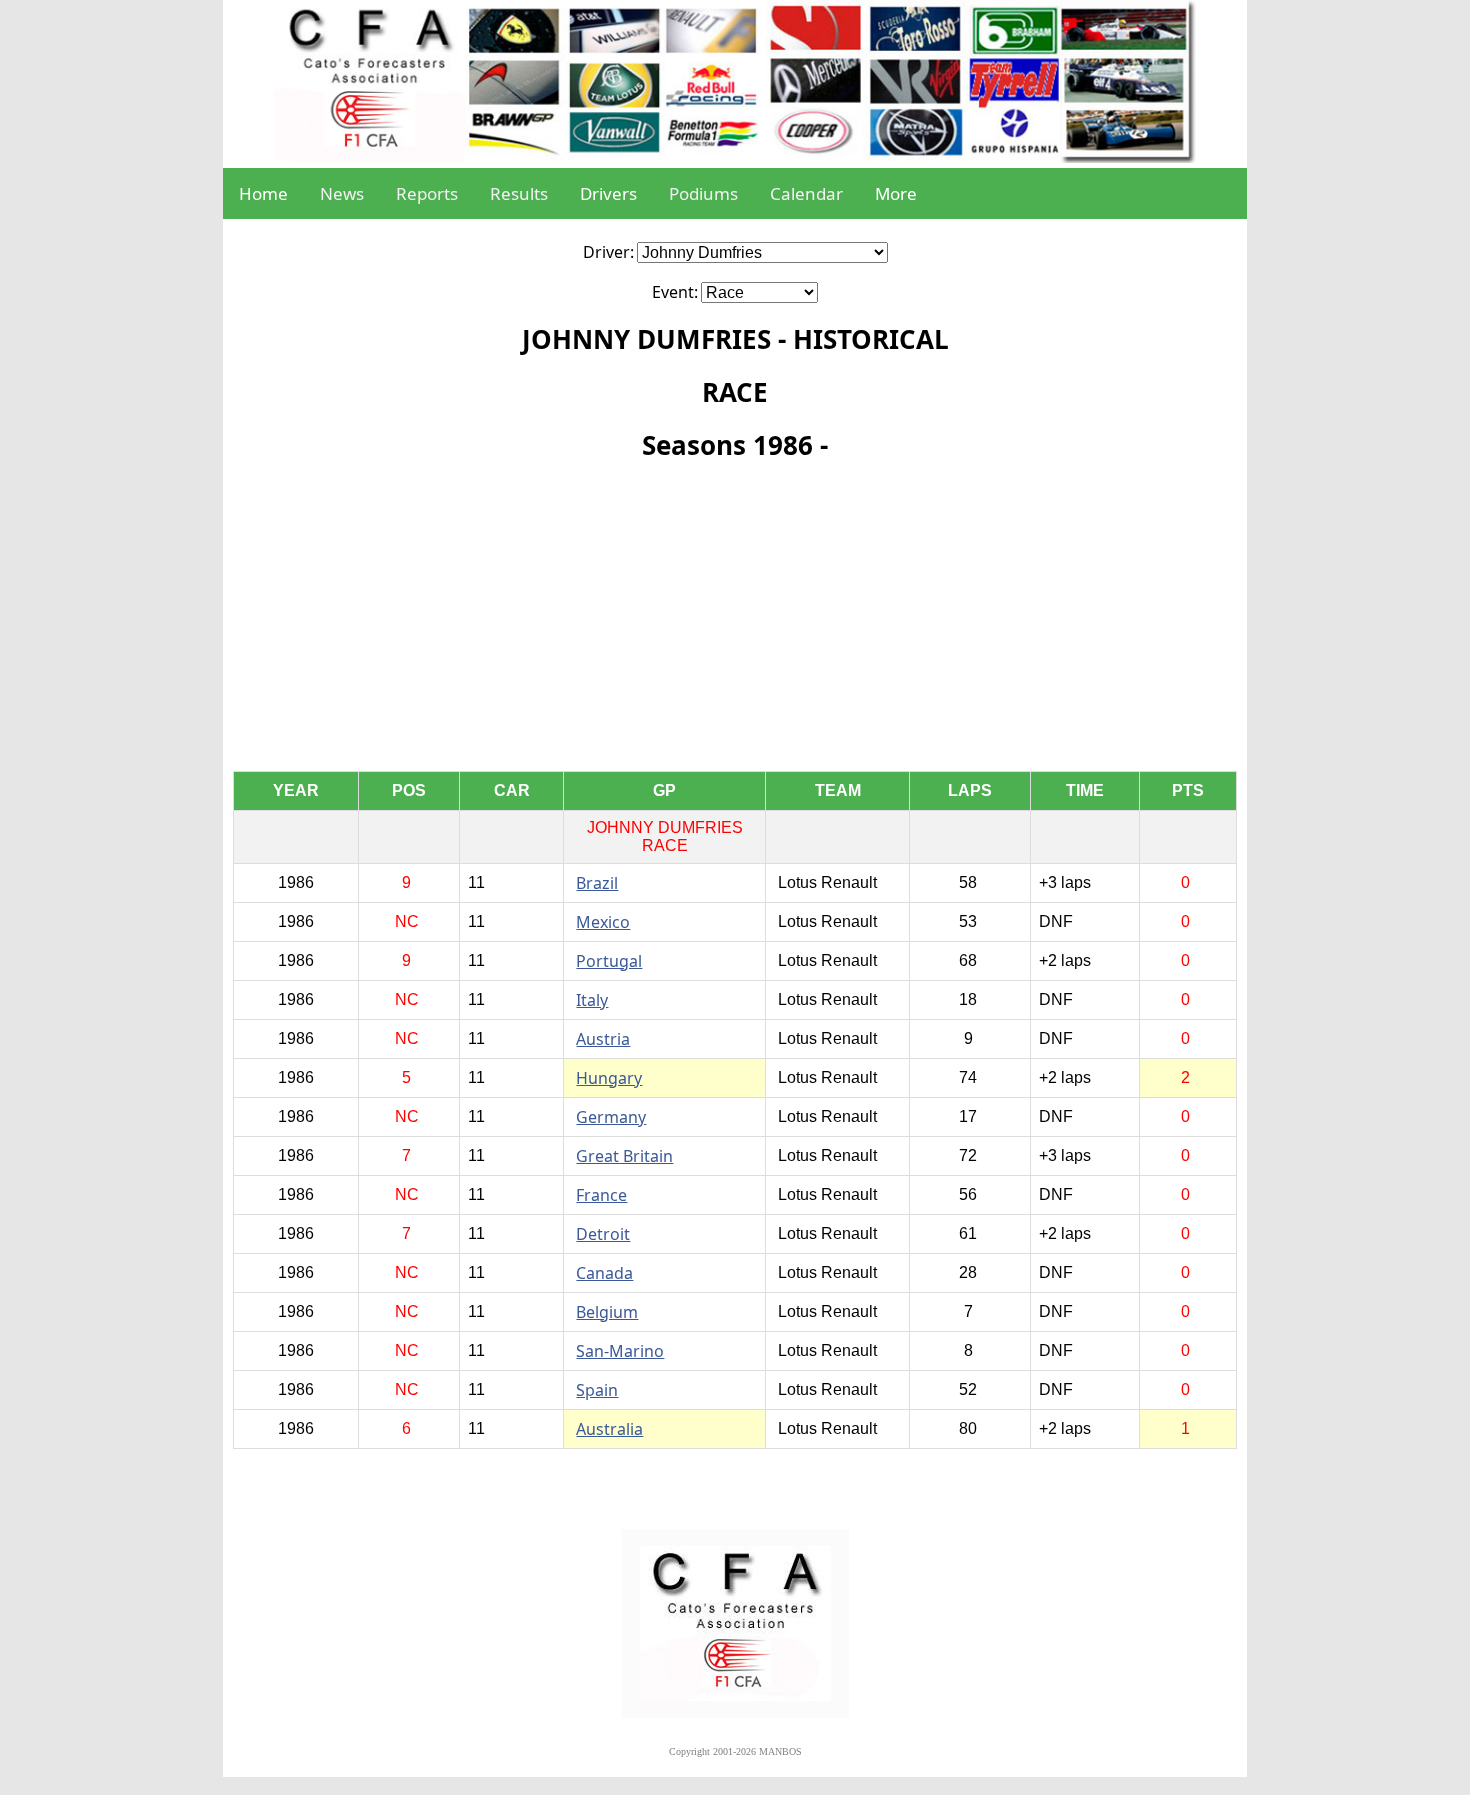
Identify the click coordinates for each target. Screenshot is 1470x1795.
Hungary (609, 1078)
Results (519, 193)
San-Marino (620, 1351)
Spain (597, 1390)
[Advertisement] (735, 621)
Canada (604, 1273)
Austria (603, 1039)
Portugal (609, 961)
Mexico (603, 922)
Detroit (603, 1234)
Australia (609, 1429)
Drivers (608, 193)
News (342, 193)
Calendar (806, 193)
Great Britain (624, 1156)
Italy (592, 1000)
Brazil (597, 883)
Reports (427, 193)
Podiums (703, 193)
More (896, 193)
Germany (611, 1117)
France (601, 1195)
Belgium (607, 1312)
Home (263, 193)
